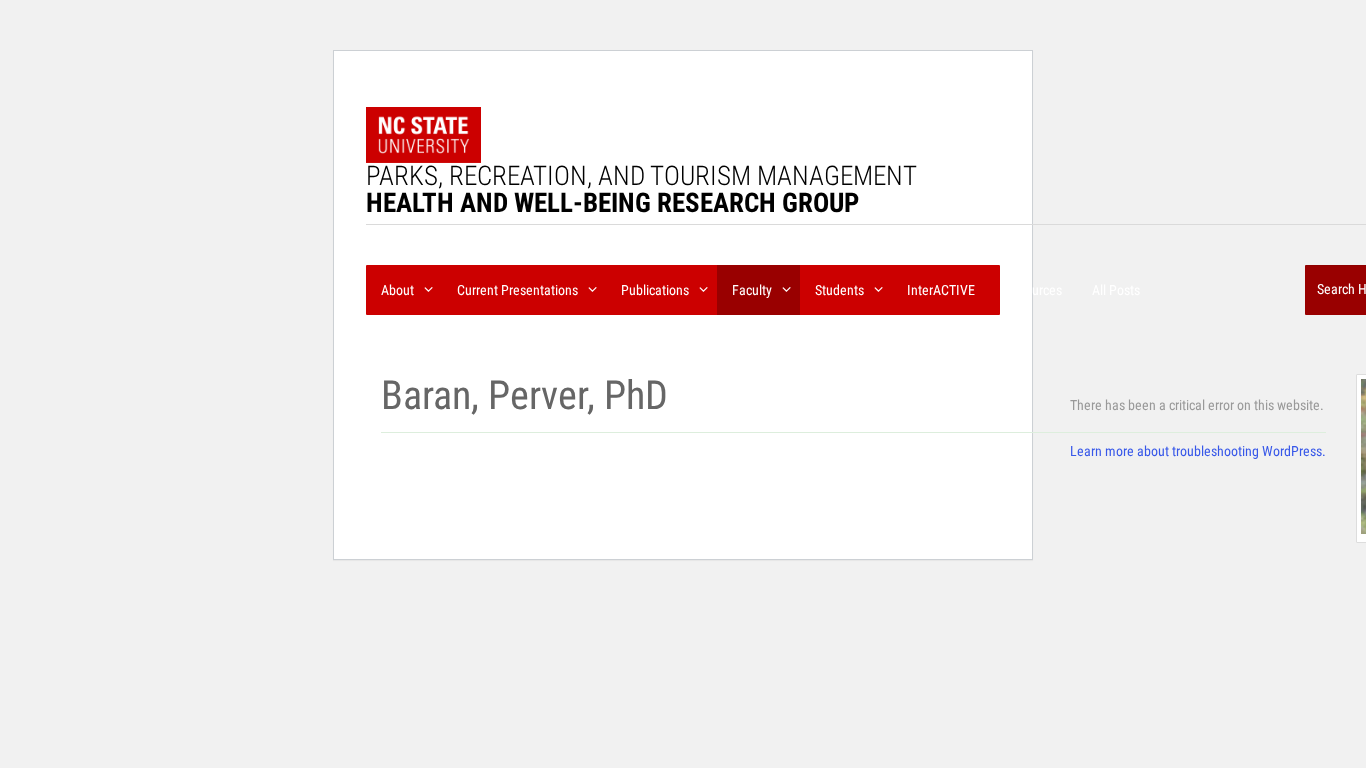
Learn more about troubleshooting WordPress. (1198, 451)
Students (841, 290)
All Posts (1116, 290)
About (399, 290)
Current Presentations (519, 290)
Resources (1033, 290)
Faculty (753, 290)
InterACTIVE (941, 290)
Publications (656, 290)
